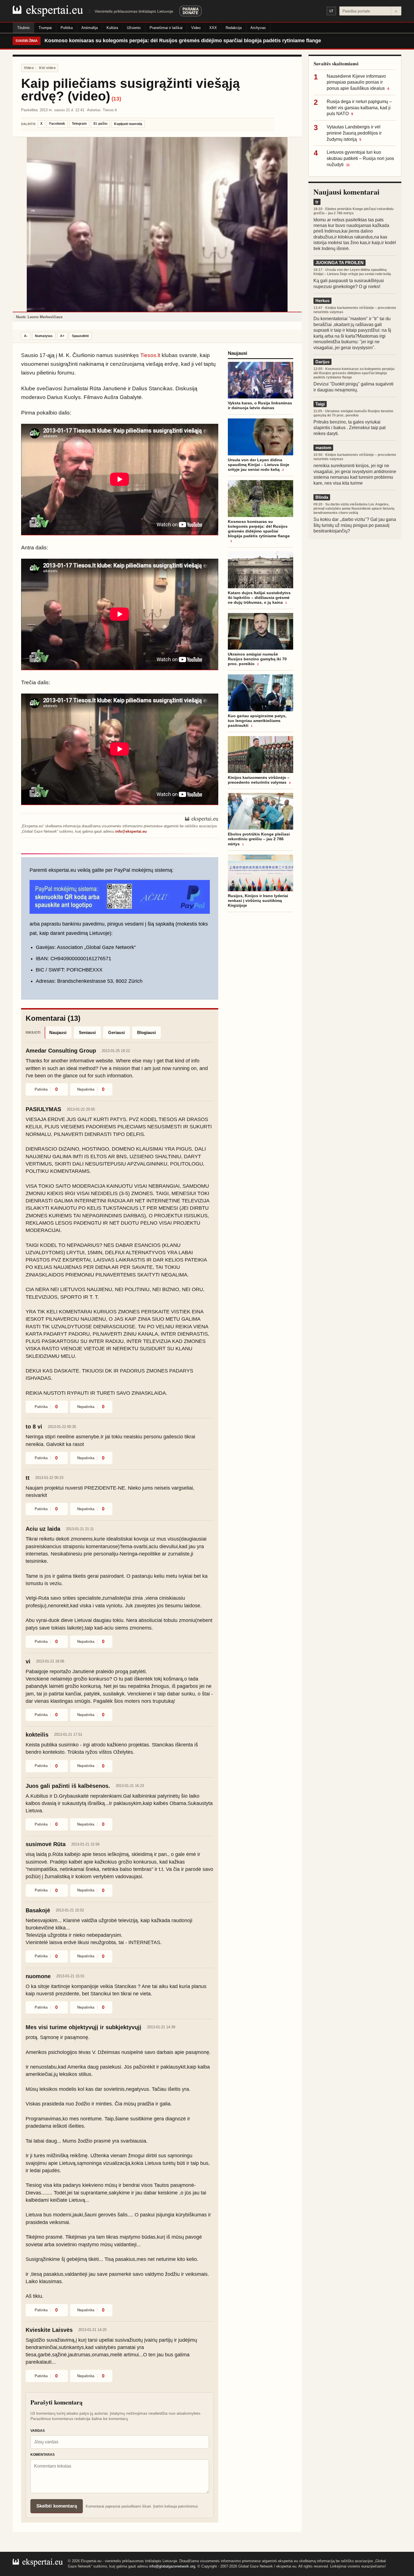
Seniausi (87, 1032)
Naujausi (58, 1032)
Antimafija (90, 28)
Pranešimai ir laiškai (166, 28)
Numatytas (44, 336)
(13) (116, 99)
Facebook (57, 124)
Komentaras (43, 2455)
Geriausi (116, 1032)
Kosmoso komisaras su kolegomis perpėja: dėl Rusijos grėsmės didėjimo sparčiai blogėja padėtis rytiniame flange (183, 41)
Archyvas (258, 28)
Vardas (38, 2431)
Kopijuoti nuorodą (128, 124)
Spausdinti (80, 336)
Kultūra (112, 28)
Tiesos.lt (150, 355)
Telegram (79, 124)
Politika (67, 28)
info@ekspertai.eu (131, 831)
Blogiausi (146, 1032)
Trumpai (45, 28)
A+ (62, 336)
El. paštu (100, 124)
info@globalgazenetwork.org (172, 2566)
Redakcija (234, 28)
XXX (213, 28)
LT (331, 11)
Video (196, 28)
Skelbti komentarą (57, 2506)
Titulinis (24, 28)
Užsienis (134, 28)
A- (26, 336)
